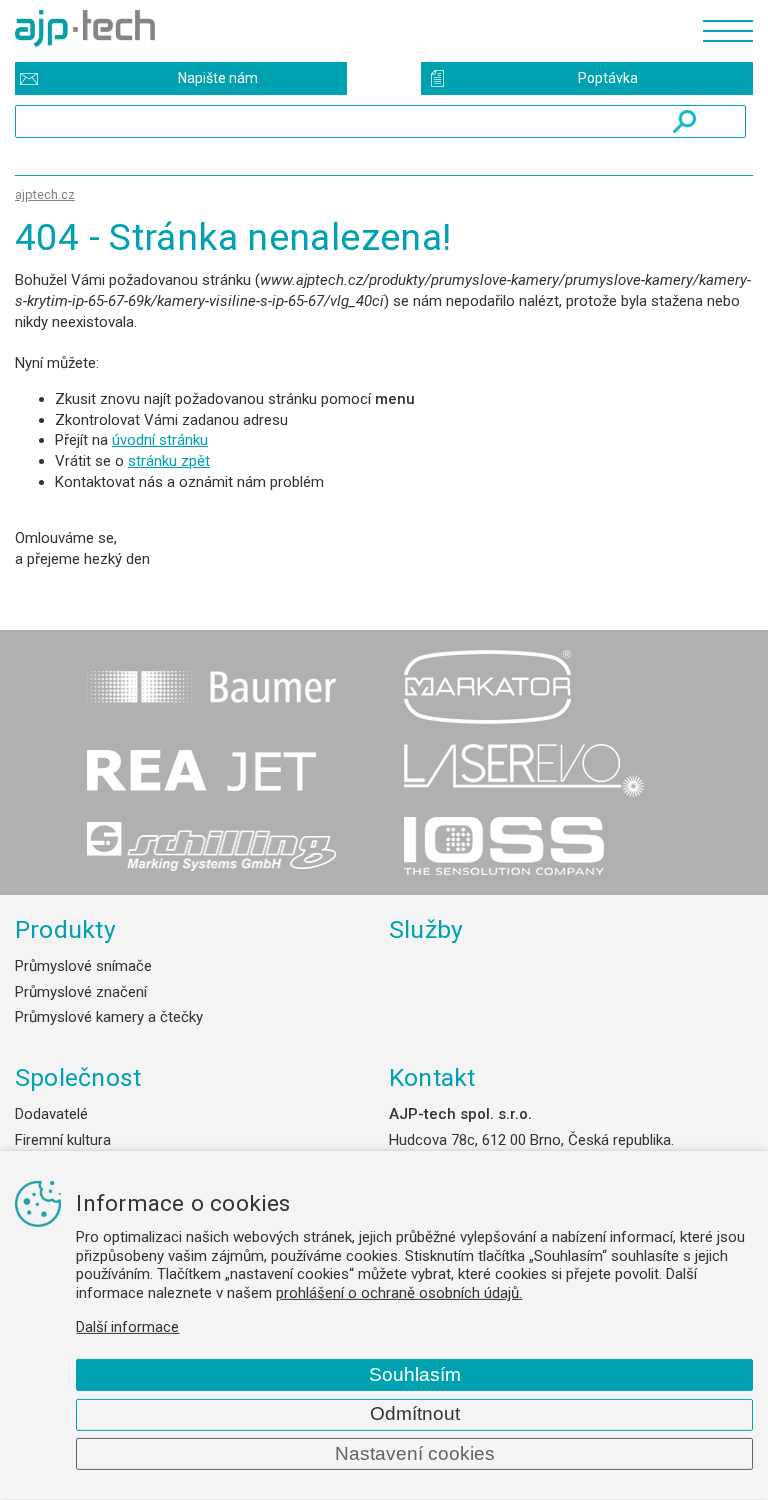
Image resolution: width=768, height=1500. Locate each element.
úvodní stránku (160, 440)
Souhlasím (415, 1374)
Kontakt (432, 1077)
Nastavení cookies (415, 1453)
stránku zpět (169, 461)
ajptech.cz (45, 194)
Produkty (65, 929)
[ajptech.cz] (349, 28)
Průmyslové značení (81, 992)
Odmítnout (415, 1413)
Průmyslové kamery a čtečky (109, 1017)
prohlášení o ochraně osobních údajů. (399, 1293)
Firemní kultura (63, 1140)
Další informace (127, 1327)
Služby (426, 929)
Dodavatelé (51, 1114)
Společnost (78, 1077)
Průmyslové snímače (83, 966)
